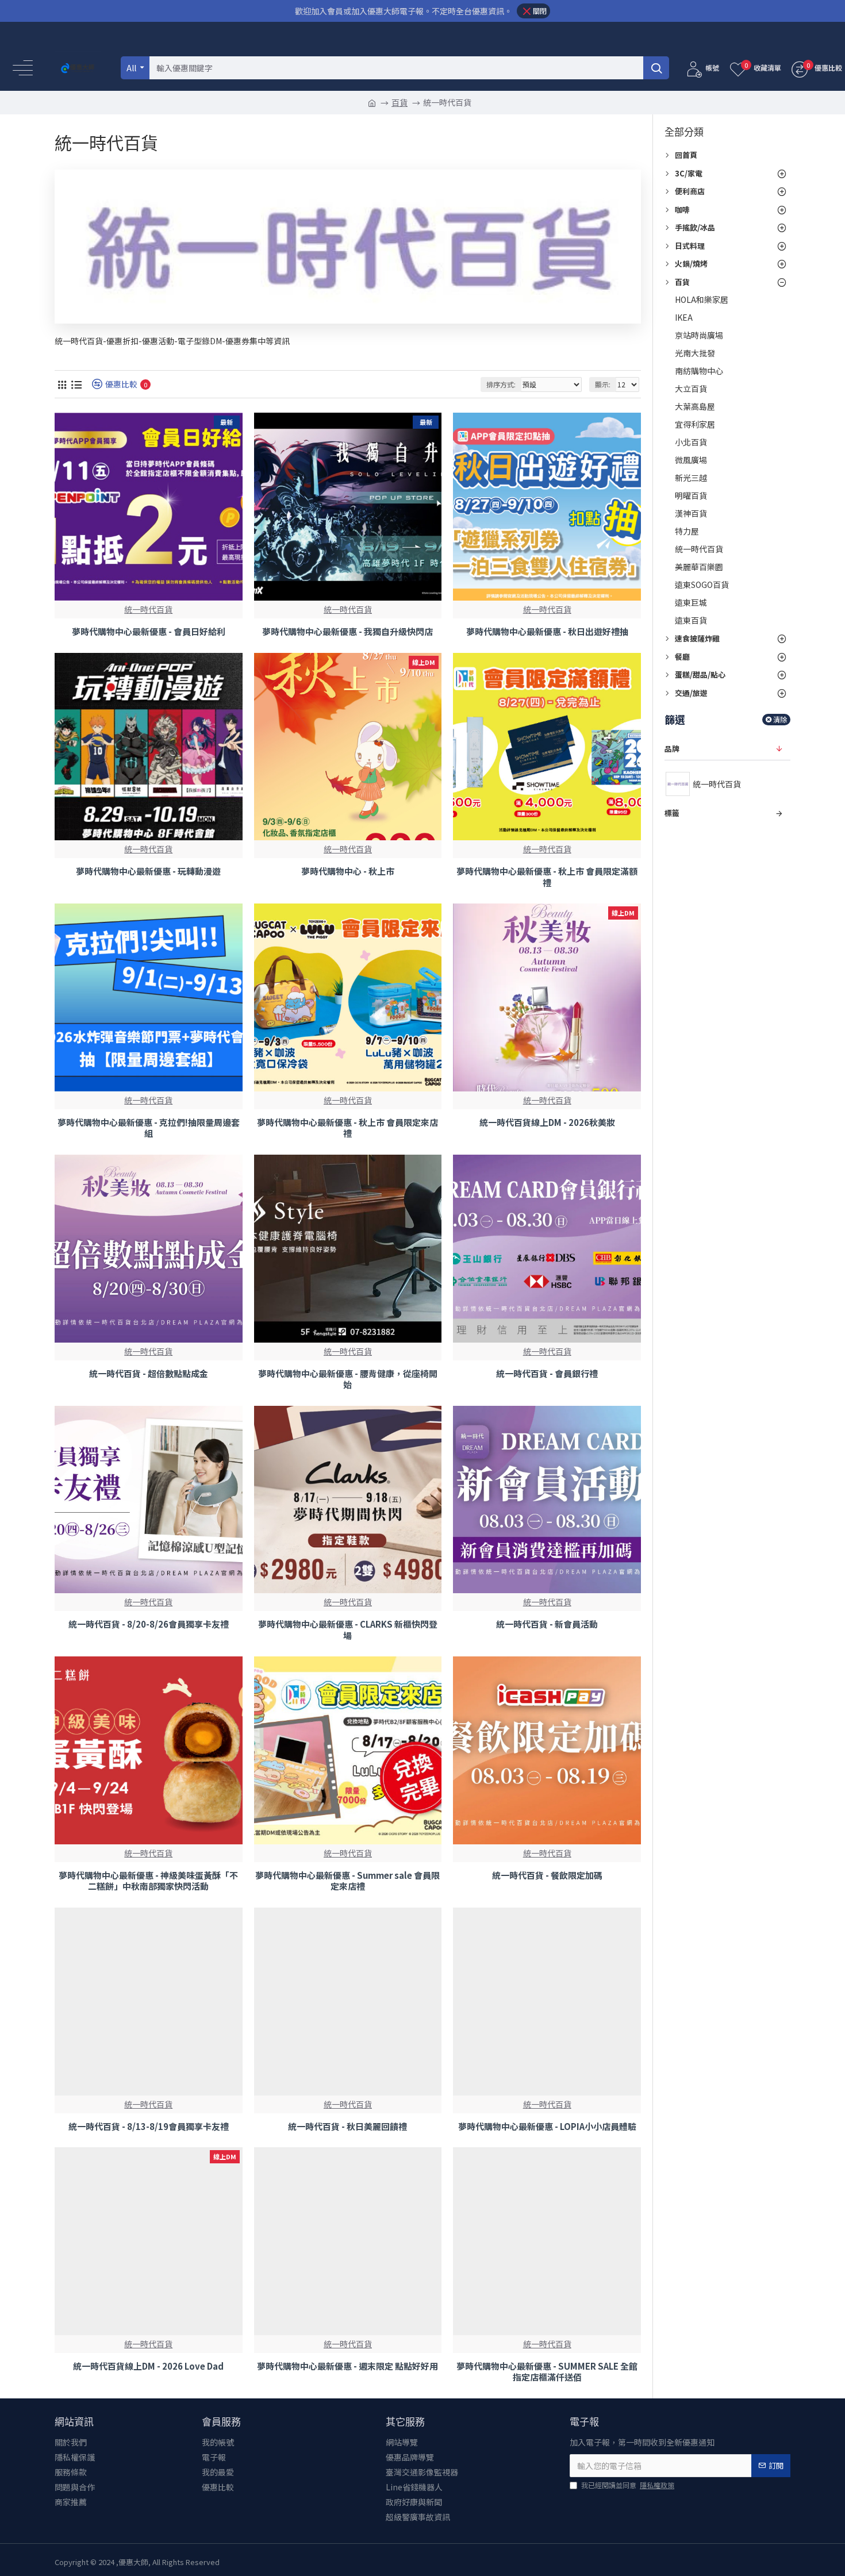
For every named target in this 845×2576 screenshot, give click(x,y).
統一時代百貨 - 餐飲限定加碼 (547, 1875)
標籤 (672, 813)
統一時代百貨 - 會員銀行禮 (547, 1374)
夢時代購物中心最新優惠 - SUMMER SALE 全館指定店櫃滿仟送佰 (547, 2372)
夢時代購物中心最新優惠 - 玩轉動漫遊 (148, 871)
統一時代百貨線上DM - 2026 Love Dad (148, 2366)
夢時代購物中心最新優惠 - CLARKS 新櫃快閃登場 (348, 1630)
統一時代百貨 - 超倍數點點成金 (149, 1374)
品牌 (672, 749)
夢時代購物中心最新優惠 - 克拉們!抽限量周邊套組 (149, 1128)
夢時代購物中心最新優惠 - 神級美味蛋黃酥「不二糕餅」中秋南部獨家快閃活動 (148, 1881)
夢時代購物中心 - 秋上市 (348, 871)
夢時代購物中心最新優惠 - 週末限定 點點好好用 (347, 2366)
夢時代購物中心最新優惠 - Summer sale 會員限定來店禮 (347, 1881)
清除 (780, 719)
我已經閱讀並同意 (628, 2485)
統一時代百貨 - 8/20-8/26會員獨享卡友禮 (149, 1624)
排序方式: (501, 384)
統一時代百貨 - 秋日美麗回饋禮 (347, 2127)
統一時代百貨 (148, 609)
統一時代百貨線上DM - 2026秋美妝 (547, 1122)
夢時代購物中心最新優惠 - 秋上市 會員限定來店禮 (347, 1128)
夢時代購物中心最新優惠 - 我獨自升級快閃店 (347, 632)
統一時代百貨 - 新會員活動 (547, 1624)
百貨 (400, 102)
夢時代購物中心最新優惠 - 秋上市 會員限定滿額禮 (547, 877)
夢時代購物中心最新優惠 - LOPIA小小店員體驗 (547, 2127)
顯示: (603, 384)
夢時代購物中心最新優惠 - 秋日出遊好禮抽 (547, 632)
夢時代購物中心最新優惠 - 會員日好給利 (149, 632)
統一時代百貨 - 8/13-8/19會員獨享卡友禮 (149, 2127)
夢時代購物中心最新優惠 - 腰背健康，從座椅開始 (348, 1379)
